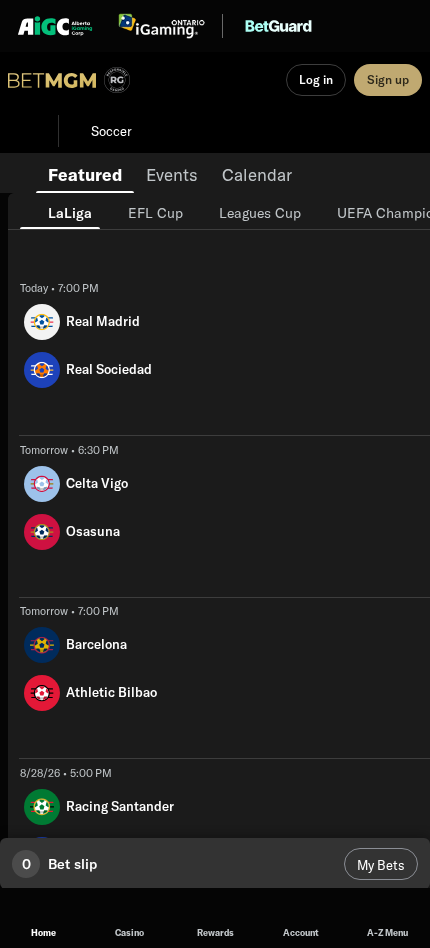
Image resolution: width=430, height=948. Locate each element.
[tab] (85, 173)
